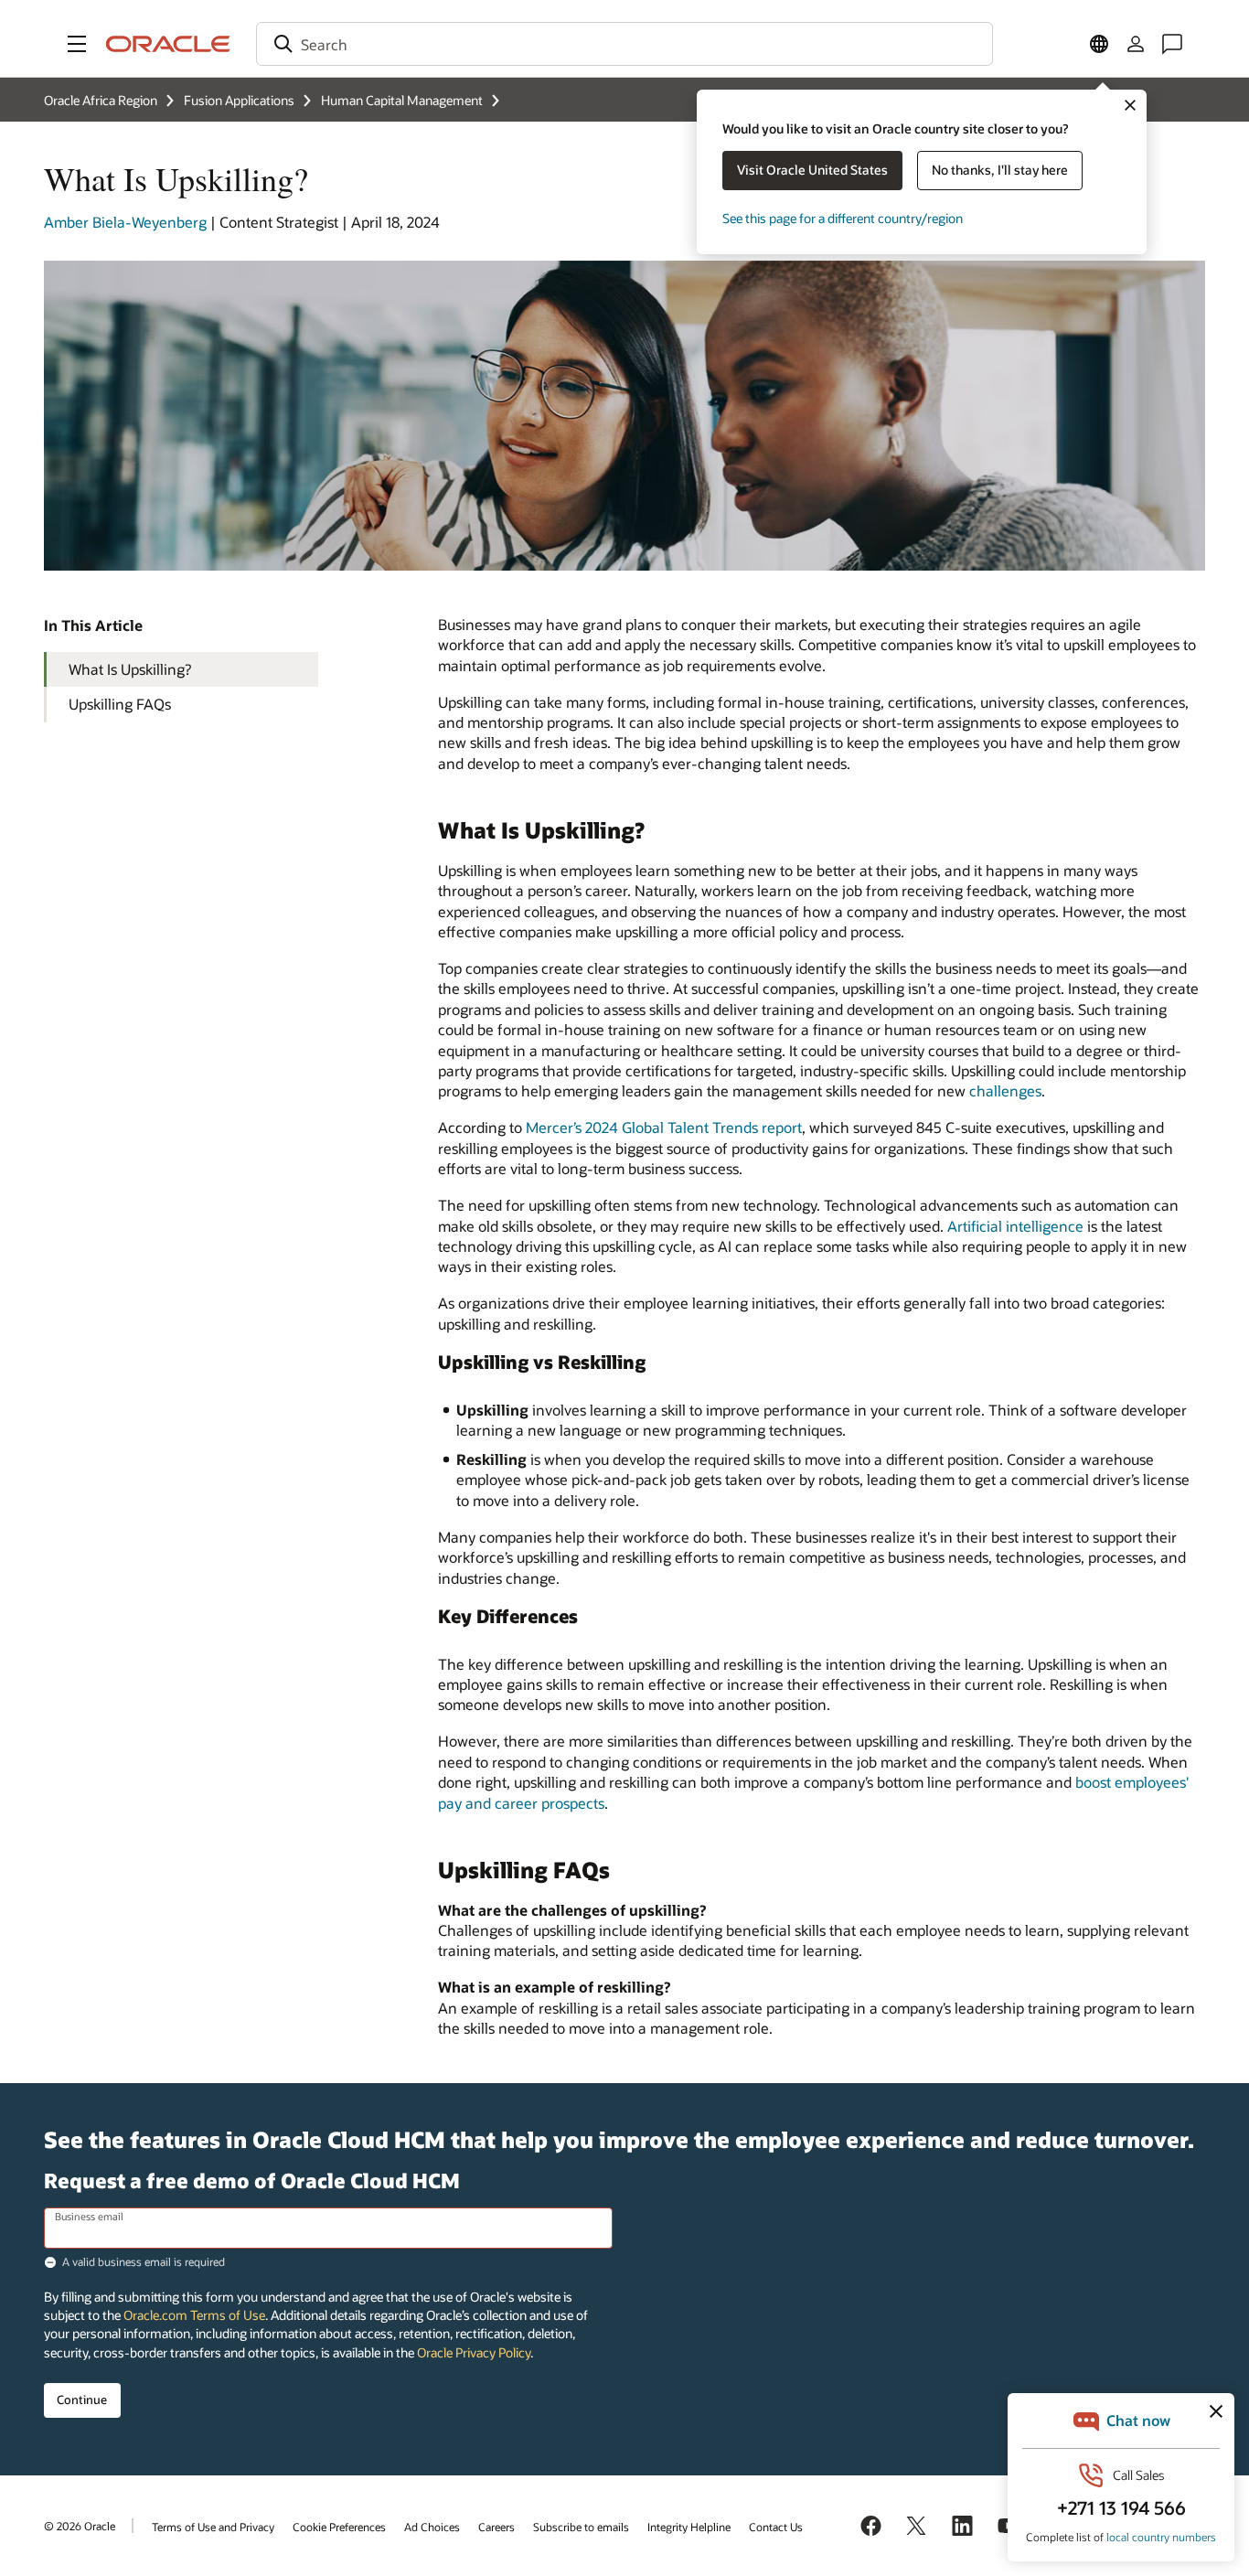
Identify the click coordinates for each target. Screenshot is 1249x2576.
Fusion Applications (239, 100)
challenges (1005, 1090)
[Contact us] (1172, 44)
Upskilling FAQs (120, 704)
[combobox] (624, 44)
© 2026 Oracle (80, 2526)
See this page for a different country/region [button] (843, 218)
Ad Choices (432, 2527)
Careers (496, 2527)
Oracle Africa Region (101, 100)
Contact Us (776, 2527)
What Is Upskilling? (130, 669)
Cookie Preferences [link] (339, 2527)
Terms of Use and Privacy (213, 2527)
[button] (77, 44)
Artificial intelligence (1015, 1226)
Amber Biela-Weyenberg (125, 222)
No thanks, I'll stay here (1000, 170)
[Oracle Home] (168, 44)
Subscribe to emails (581, 2527)
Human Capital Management (402, 100)
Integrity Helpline (689, 2527)
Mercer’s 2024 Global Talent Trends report (664, 1127)
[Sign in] (1136, 44)
